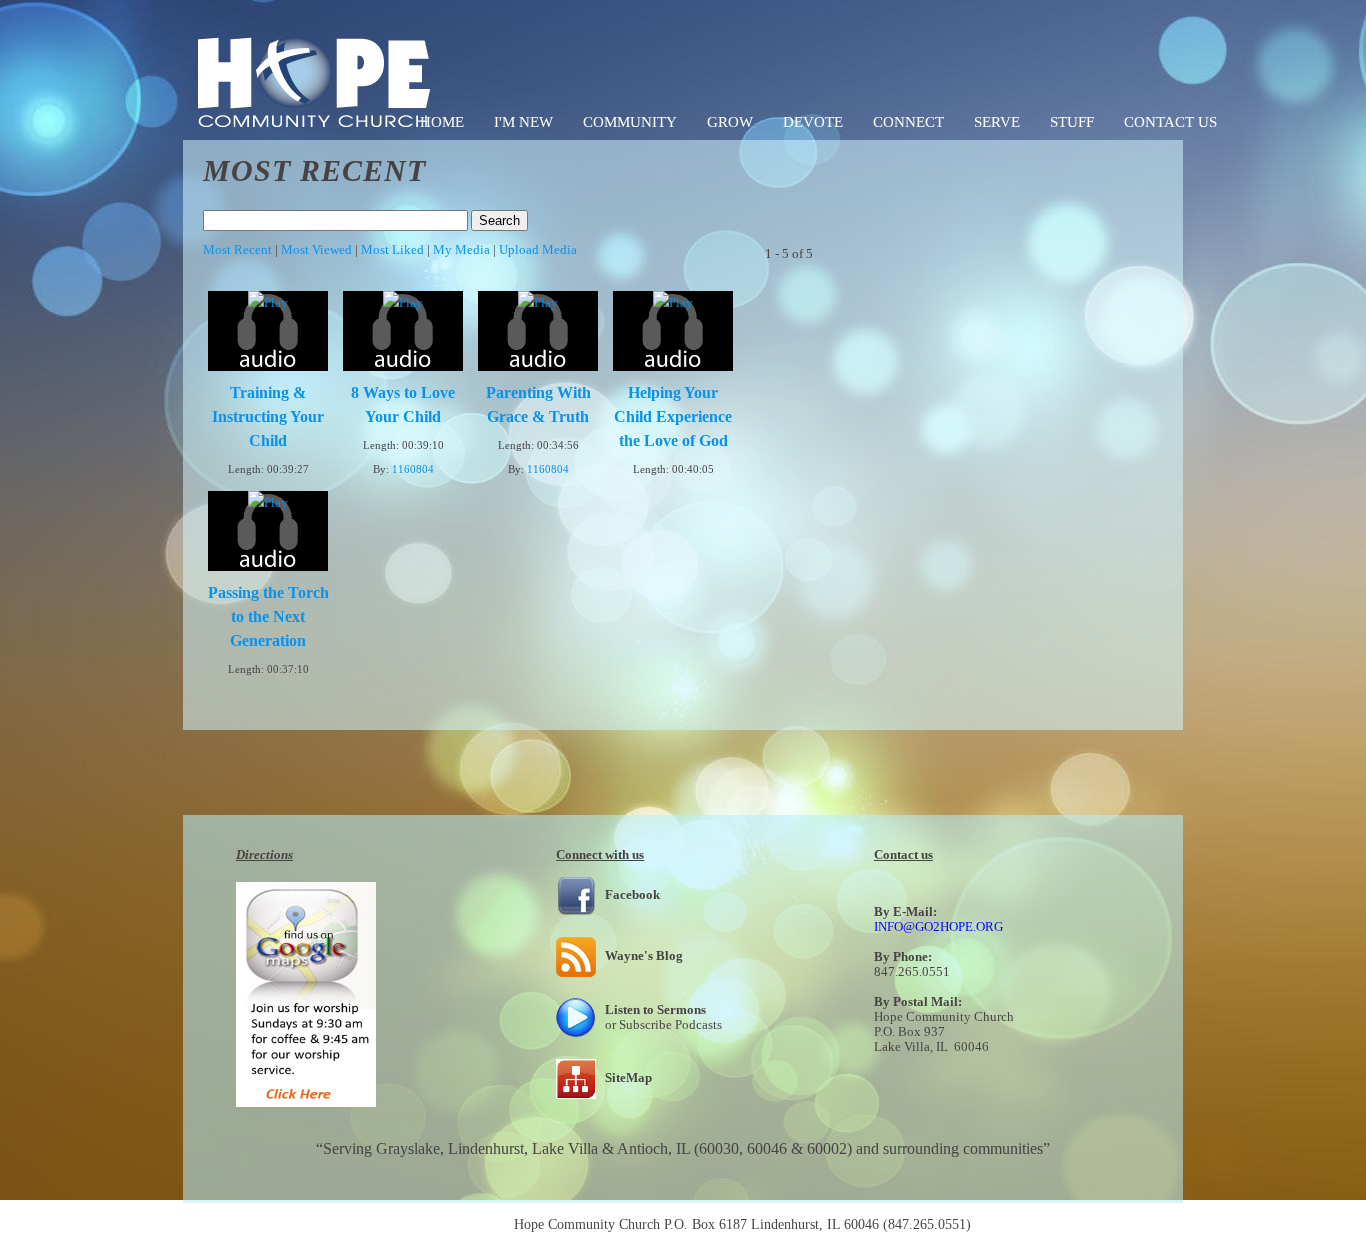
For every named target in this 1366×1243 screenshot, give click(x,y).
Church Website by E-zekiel (1054, 1224)
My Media (461, 249)
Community (630, 122)
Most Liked (392, 249)
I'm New (523, 122)
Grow (730, 122)
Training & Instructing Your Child (268, 416)
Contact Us (1170, 122)
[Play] (268, 302)
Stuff (1072, 122)
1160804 (413, 469)
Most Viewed (316, 249)
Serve (997, 122)
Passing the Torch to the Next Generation (268, 616)
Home (442, 122)
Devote (813, 122)
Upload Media (538, 249)
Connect (908, 122)
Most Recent (237, 249)
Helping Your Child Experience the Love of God (673, 416)
